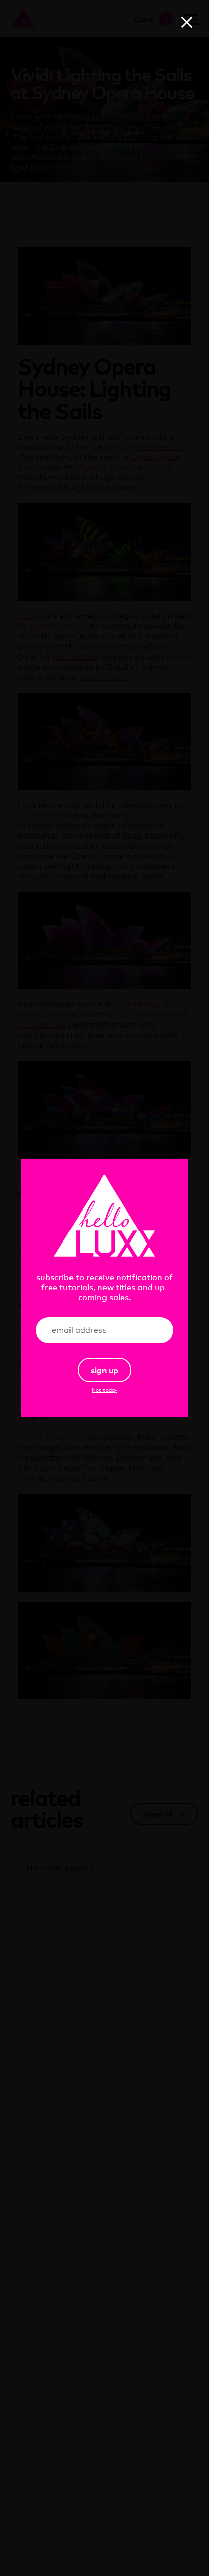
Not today (104, 1390)
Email (150, 1330)
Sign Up (104, 1370)
